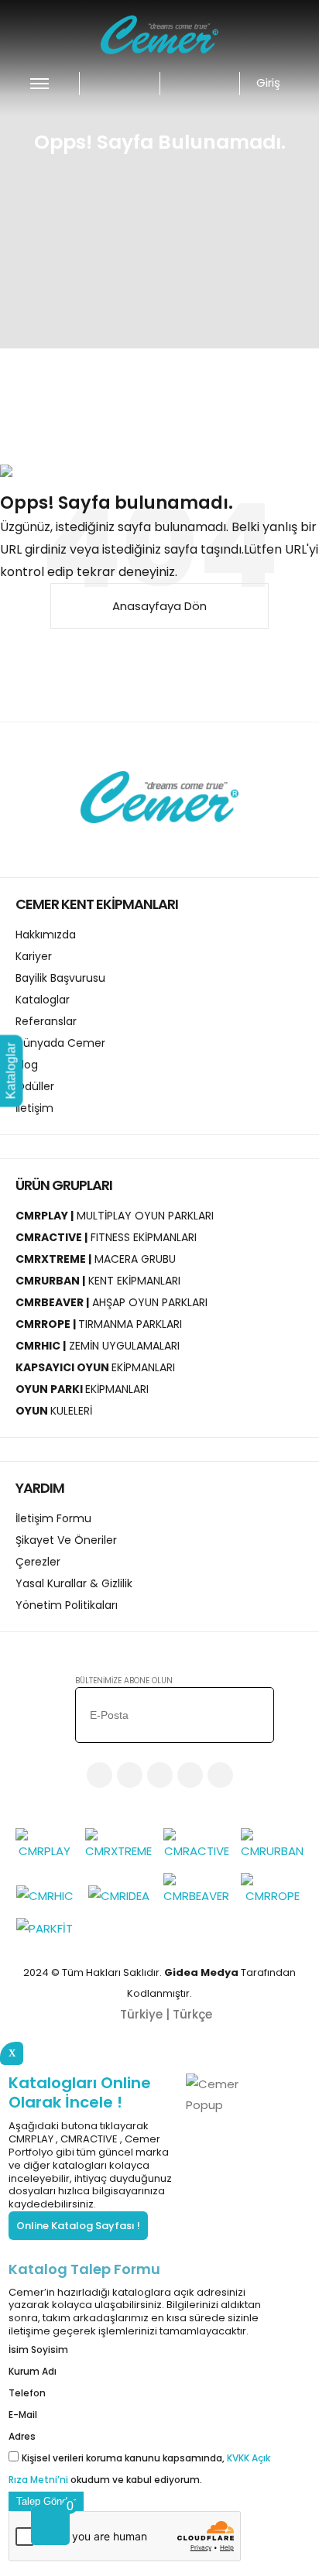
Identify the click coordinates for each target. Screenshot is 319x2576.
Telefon (27, 2393)
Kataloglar (11, 1070)
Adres (22, 2436)
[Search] (194, 83)
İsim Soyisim (38, 2350)
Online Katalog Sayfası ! (78, 2226)
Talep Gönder (46, 2501)
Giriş (270, 82)
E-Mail (23, 2415)
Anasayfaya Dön (159, 606)
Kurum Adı (33, 2371)
